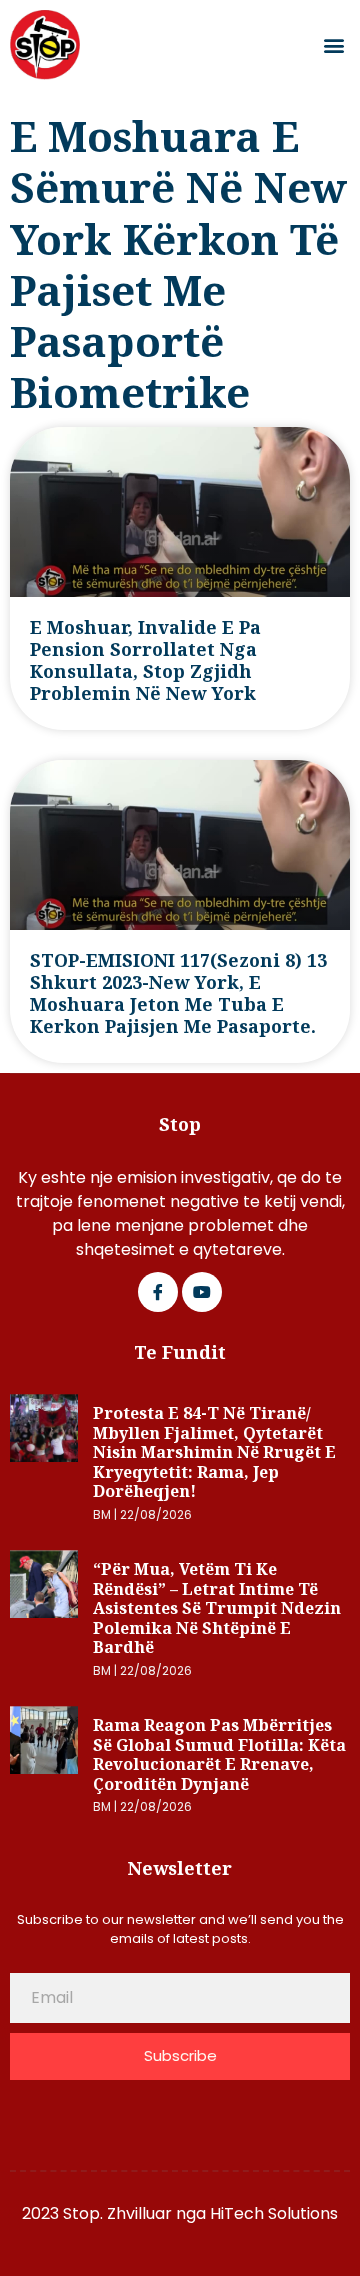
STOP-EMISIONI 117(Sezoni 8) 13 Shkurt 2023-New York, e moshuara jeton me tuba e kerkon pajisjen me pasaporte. (178, 993)
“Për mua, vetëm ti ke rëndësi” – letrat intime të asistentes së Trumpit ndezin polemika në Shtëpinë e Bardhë (217, 1608)
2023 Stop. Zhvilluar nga (116, 2213)
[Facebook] (158, 1292)
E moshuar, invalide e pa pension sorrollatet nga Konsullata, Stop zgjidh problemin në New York (145, 660)
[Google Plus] (202, 1292)
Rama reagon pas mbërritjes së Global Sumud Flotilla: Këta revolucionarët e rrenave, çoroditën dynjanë (219, 1754)
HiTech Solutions (274, 2213)
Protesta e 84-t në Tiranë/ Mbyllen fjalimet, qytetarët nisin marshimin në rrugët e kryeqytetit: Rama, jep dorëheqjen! (214, 1452)
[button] (333, 45)
